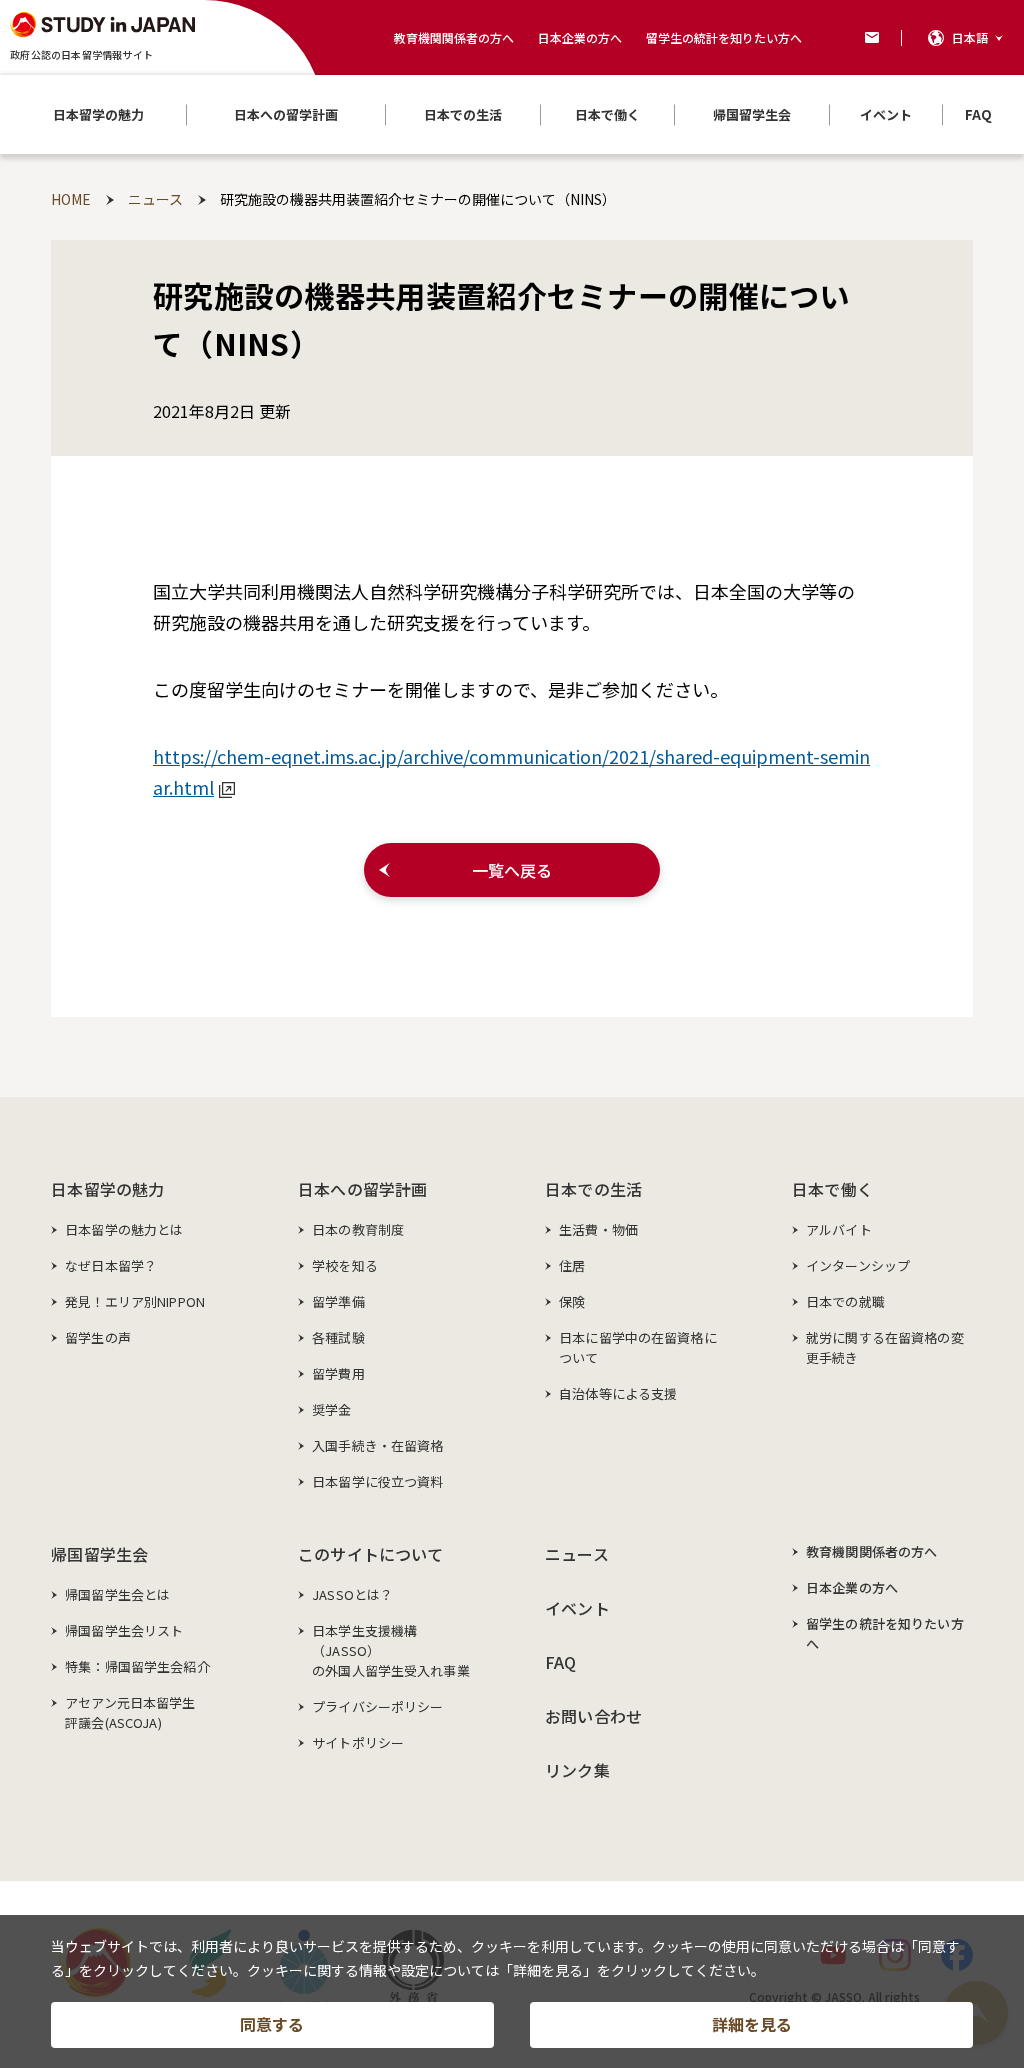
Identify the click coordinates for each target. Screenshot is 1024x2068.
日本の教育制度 (358, 1229)
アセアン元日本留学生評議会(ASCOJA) (130, 1712)
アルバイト (839, 1229)
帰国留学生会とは (117, 1594)
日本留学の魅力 (107, 1189)
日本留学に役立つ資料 (377, 1481)
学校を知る (345, 1265)
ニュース (577, 1554)
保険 (572, 1301)
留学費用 (338, 1373)
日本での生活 (593, 1189)
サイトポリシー (358, 1742)
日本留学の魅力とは (124, 1229)
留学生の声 (98, 1337)
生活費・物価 (598, 1229)
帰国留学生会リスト (124, 1630)
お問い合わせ (593, 1716)
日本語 (970, 37)
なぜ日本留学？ (111, 1265)
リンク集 (577, 1770)
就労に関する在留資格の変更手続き (885, 1347)
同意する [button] (272, 2024)
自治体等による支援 (618, 1393)
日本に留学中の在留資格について (638, 1347)
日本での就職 (845, 1301)
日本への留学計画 (362, 1189)
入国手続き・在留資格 (377, 1445)
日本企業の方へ (580, 37)
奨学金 (331, 1409)
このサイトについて (370, 1554)
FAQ (560, 1662)
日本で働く (832, 1189)
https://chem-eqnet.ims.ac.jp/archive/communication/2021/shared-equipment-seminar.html (511, 771)
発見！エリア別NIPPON (135, 1301)
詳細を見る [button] (752, 2024)
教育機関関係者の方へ (454, 37)
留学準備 (338, 1301)
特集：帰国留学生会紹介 (137, 1666)
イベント (577, 1608)
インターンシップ (858, 1265)
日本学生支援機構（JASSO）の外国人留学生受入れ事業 (391, 1650)
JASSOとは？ (352, 1594)
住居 (572, 1265)
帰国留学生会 (99, 1554)
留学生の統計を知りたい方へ (724, 37)
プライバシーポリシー (377, 1706)
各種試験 (338, 1337)
